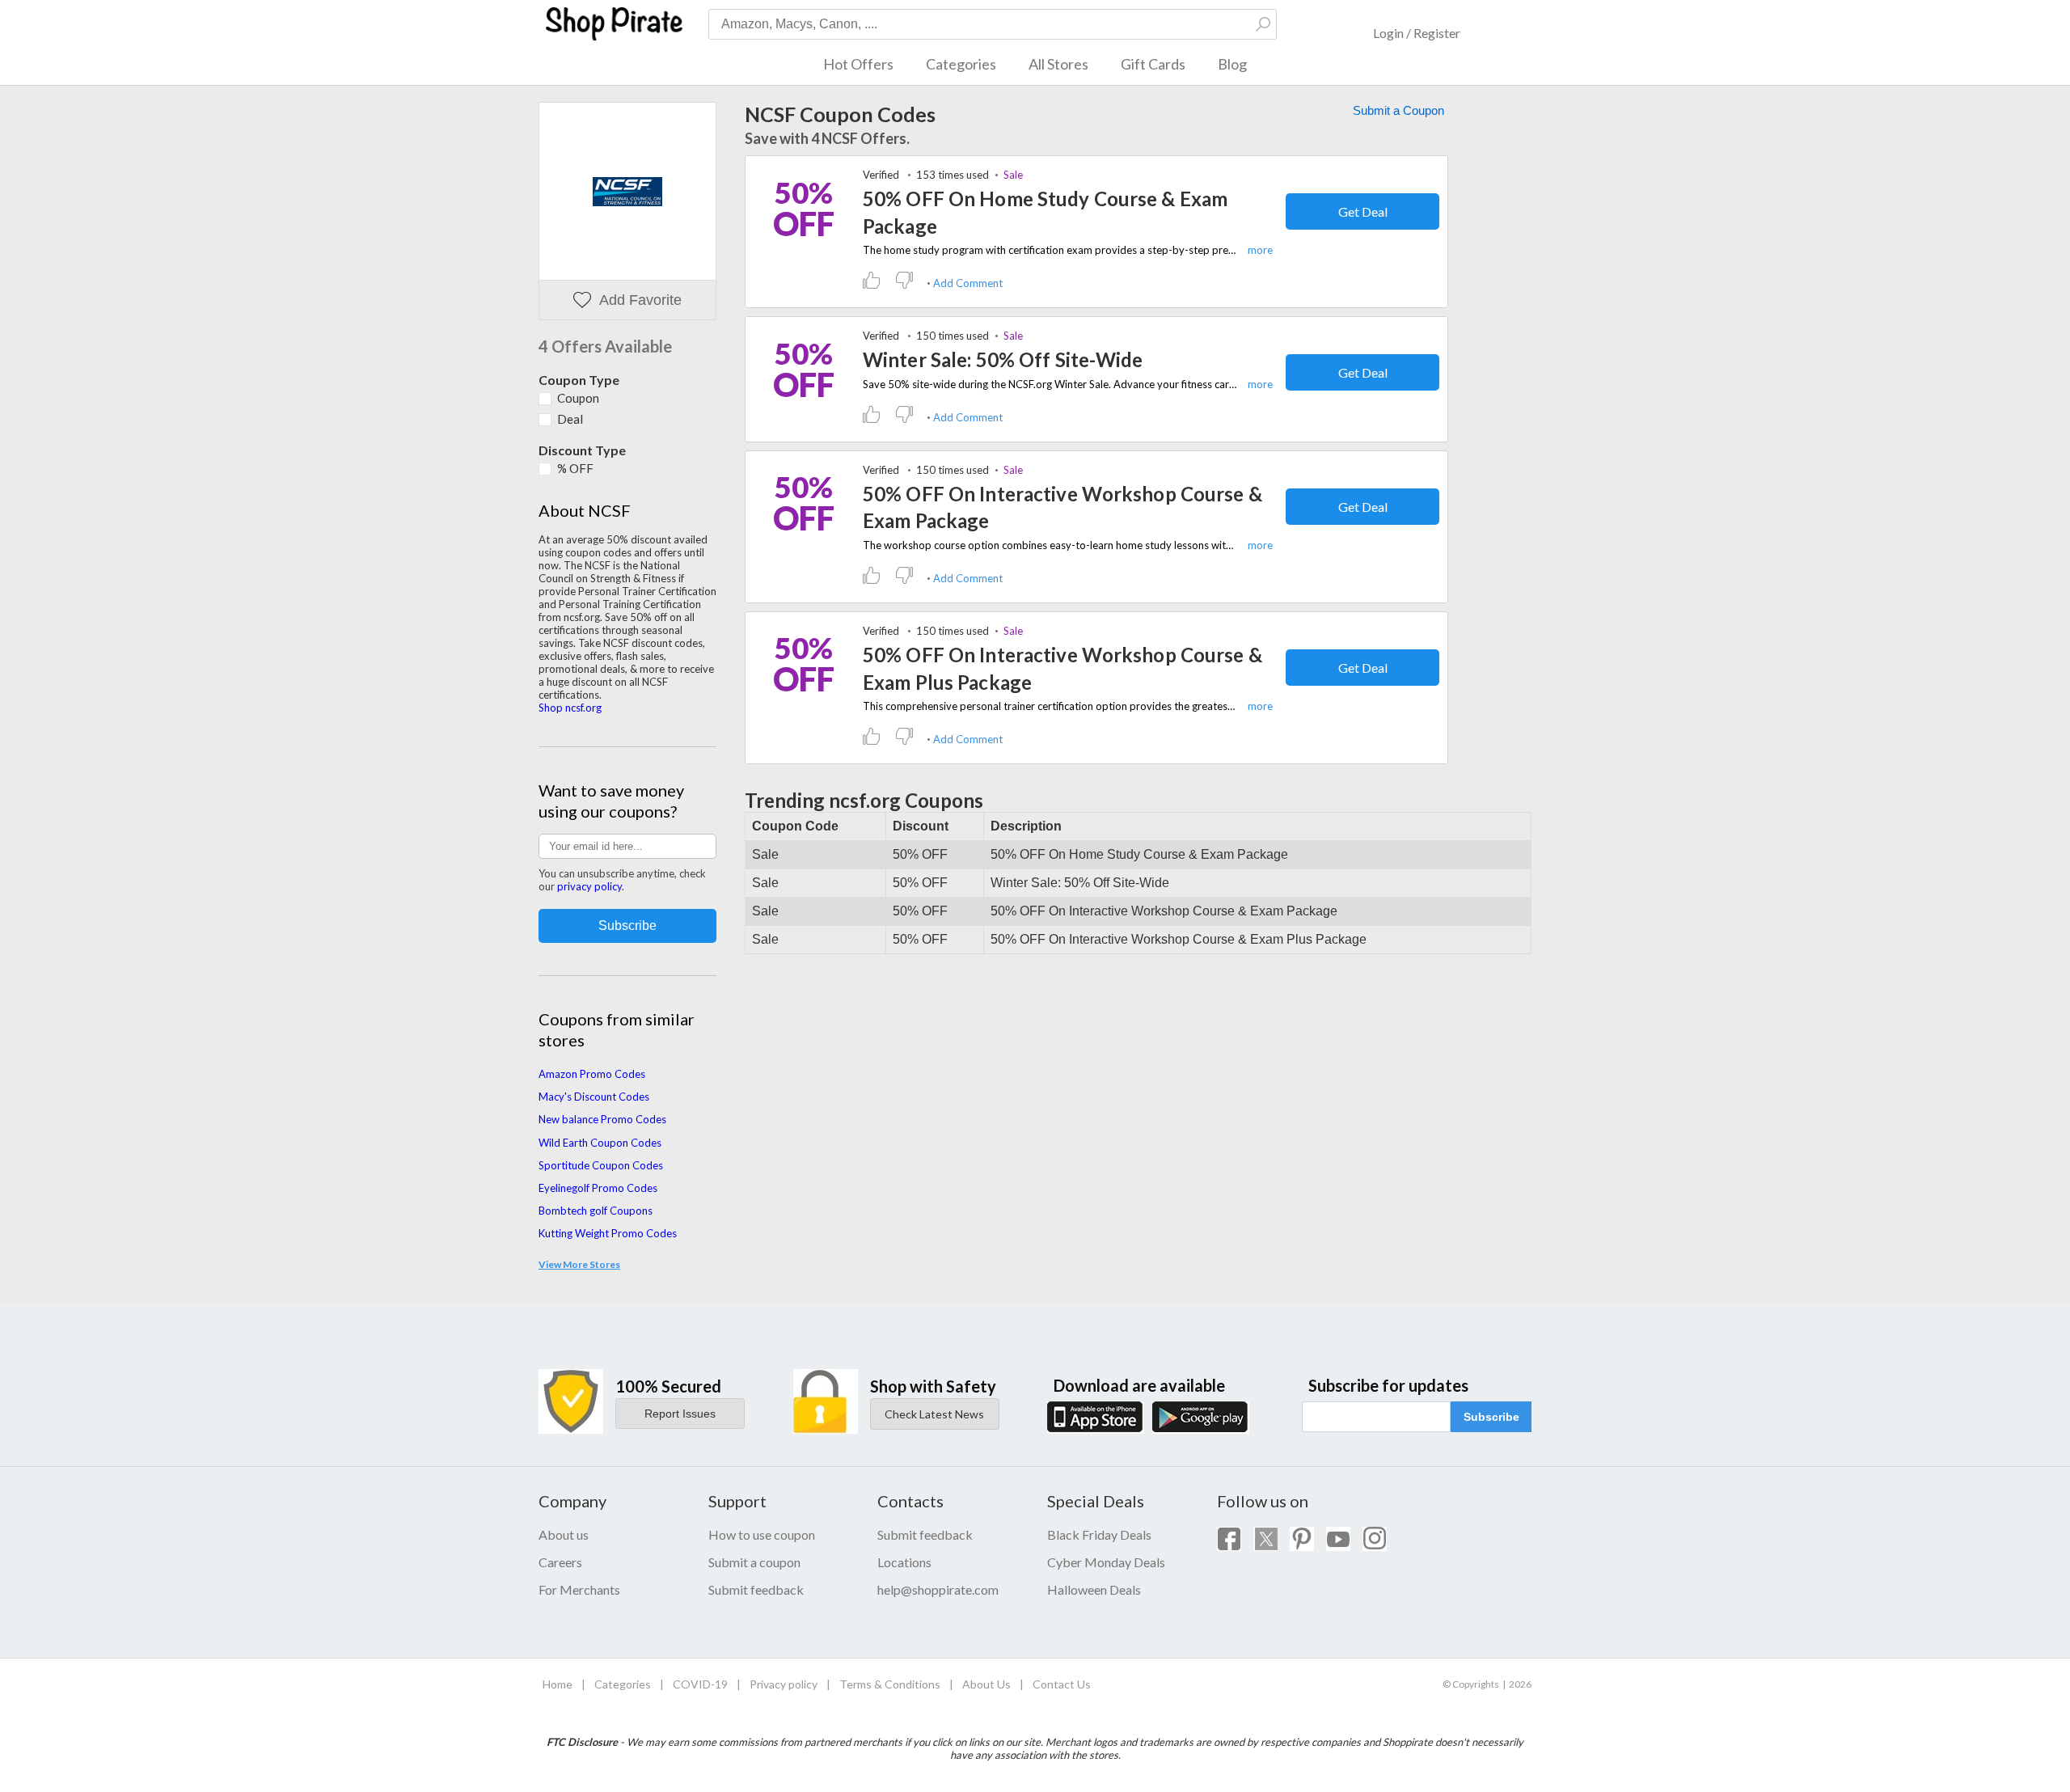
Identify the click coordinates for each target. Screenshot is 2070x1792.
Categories (961, 64)
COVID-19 (700, 1684)
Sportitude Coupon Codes (601, 1165)
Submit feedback (756, 1589)
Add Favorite (640, 300)
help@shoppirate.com (938, 1589)
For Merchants (579, 1589)
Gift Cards (1153, 64)
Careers (560, 1562)
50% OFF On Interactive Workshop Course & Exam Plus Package (1062, 668)
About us (564, 1534)
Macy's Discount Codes (594, 1097)
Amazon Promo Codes (592, 1074)
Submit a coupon (754, 1562)
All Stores (1058, 64)
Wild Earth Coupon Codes (600, 1143)
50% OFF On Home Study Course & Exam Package (1045, 212)
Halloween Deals (1094, 1589)
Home (558, 1684)
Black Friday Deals (1099, 1534)
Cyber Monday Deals (1106, 1562)
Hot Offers (858, 64)
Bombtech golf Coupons (596, 1211)
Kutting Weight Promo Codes (608, 1233)
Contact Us (1062, 1684)
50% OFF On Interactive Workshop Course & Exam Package (1062, 507)
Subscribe (1491, 1417)
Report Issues (680, 1414)
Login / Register (1417, 33)
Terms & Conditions (890, 1684)
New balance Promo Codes (602, 1119)
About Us (986, 1684)
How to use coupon (762, 1534)
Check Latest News (934, 1414)
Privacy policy (784, 1684)
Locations (904, 1562)
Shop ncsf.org (570, 708)
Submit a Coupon (1398, 110)
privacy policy (589, 886)
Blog (1232, 64)
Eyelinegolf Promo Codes (598, 1188)
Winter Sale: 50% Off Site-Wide (1003, 359)
